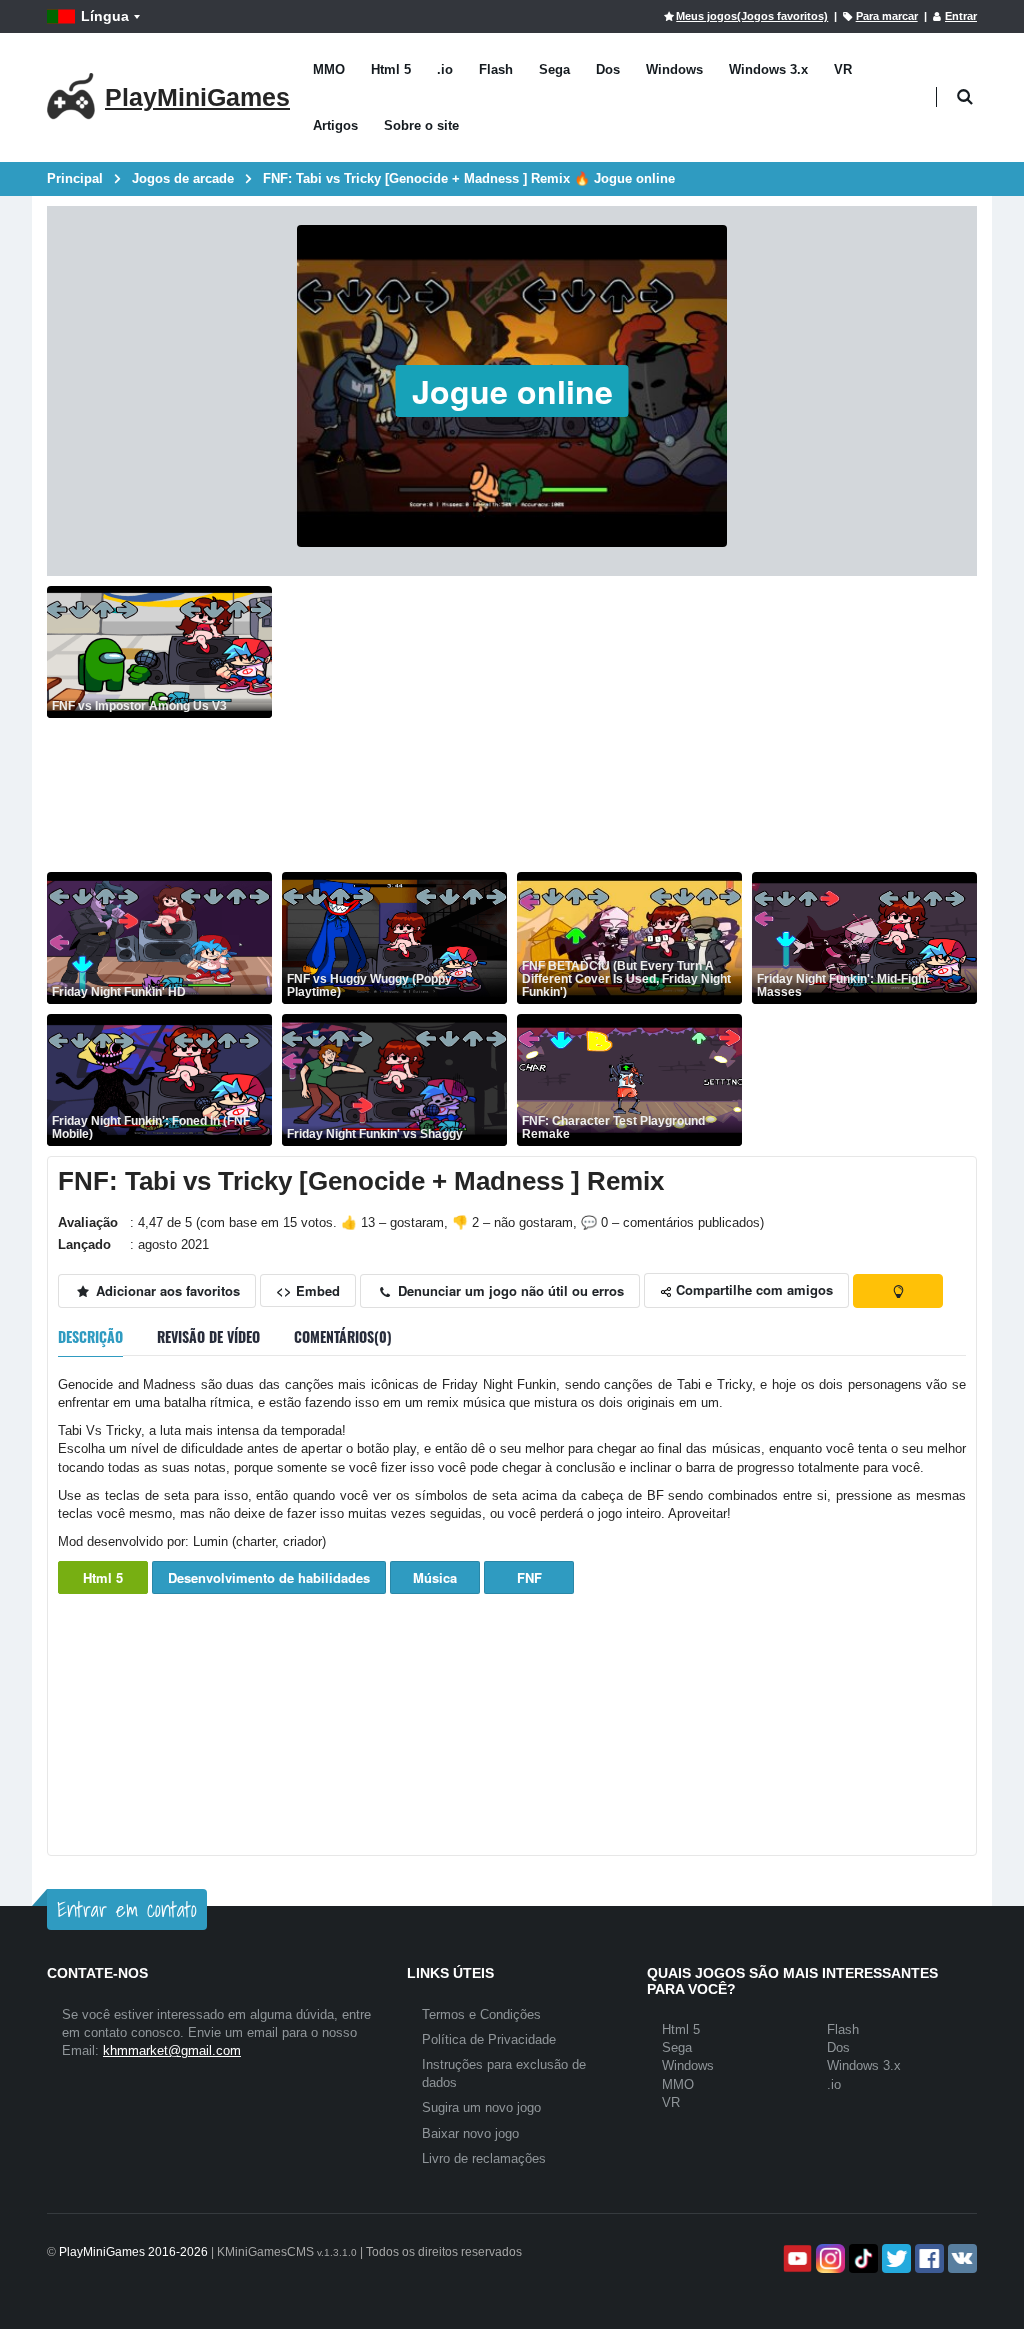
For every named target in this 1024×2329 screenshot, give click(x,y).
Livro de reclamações (484, 2158)
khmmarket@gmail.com (172, 2050)
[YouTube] (795, 2258)
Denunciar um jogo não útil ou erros (509, 1290)
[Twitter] (894, 2258)
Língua (105, 16)
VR (843, 69)
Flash (496, 69)
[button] (964, 97)
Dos (608, 69)
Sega (554, 69)
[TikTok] (861, 2258)
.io (445, 69)
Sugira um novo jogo (481, 2107)
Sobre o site (421, 125)
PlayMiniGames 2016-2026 (133, 2252)
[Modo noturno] (898, 1291)
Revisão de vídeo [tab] (208, 1336)
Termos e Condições (481, 2014)
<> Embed (308, 1290)
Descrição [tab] (90, 1336)
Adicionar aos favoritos (166, 1290)
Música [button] (435, 1577)
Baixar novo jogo (470, 2133)
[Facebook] (927, 2258)
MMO (329, 69)
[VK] (960, 2258)
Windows (674, 69)
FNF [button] (529, 1577)
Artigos (335, 125)
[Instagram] (828, 2258)
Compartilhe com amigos (752, 1289)
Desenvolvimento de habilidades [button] (269, 1577)
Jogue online (512, 391)
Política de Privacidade (489, 2039)
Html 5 (391, 69)
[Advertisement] (629, 726)
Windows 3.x (768, 69)
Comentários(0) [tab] (343, 1336)
